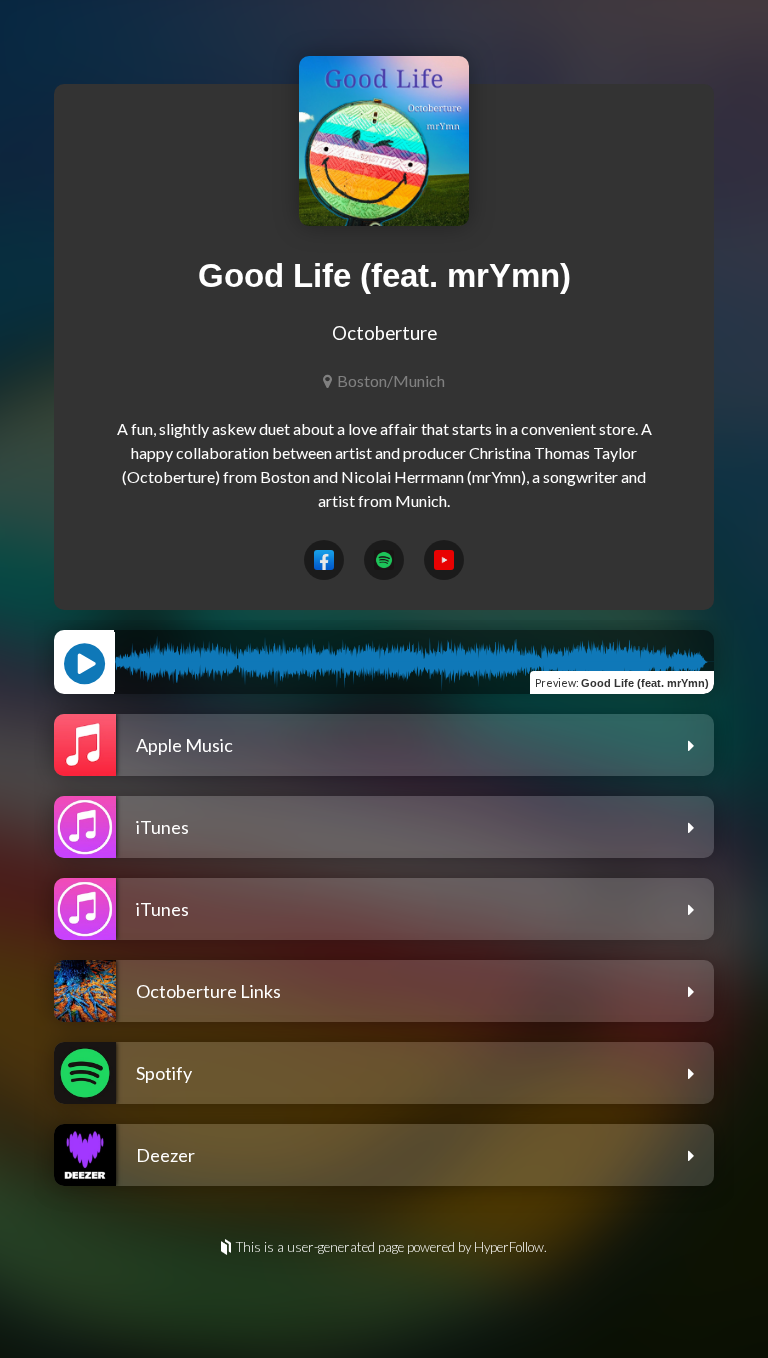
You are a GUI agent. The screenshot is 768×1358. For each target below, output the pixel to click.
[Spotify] (384, 560)
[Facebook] (324, 560)
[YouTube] (444, 560)
